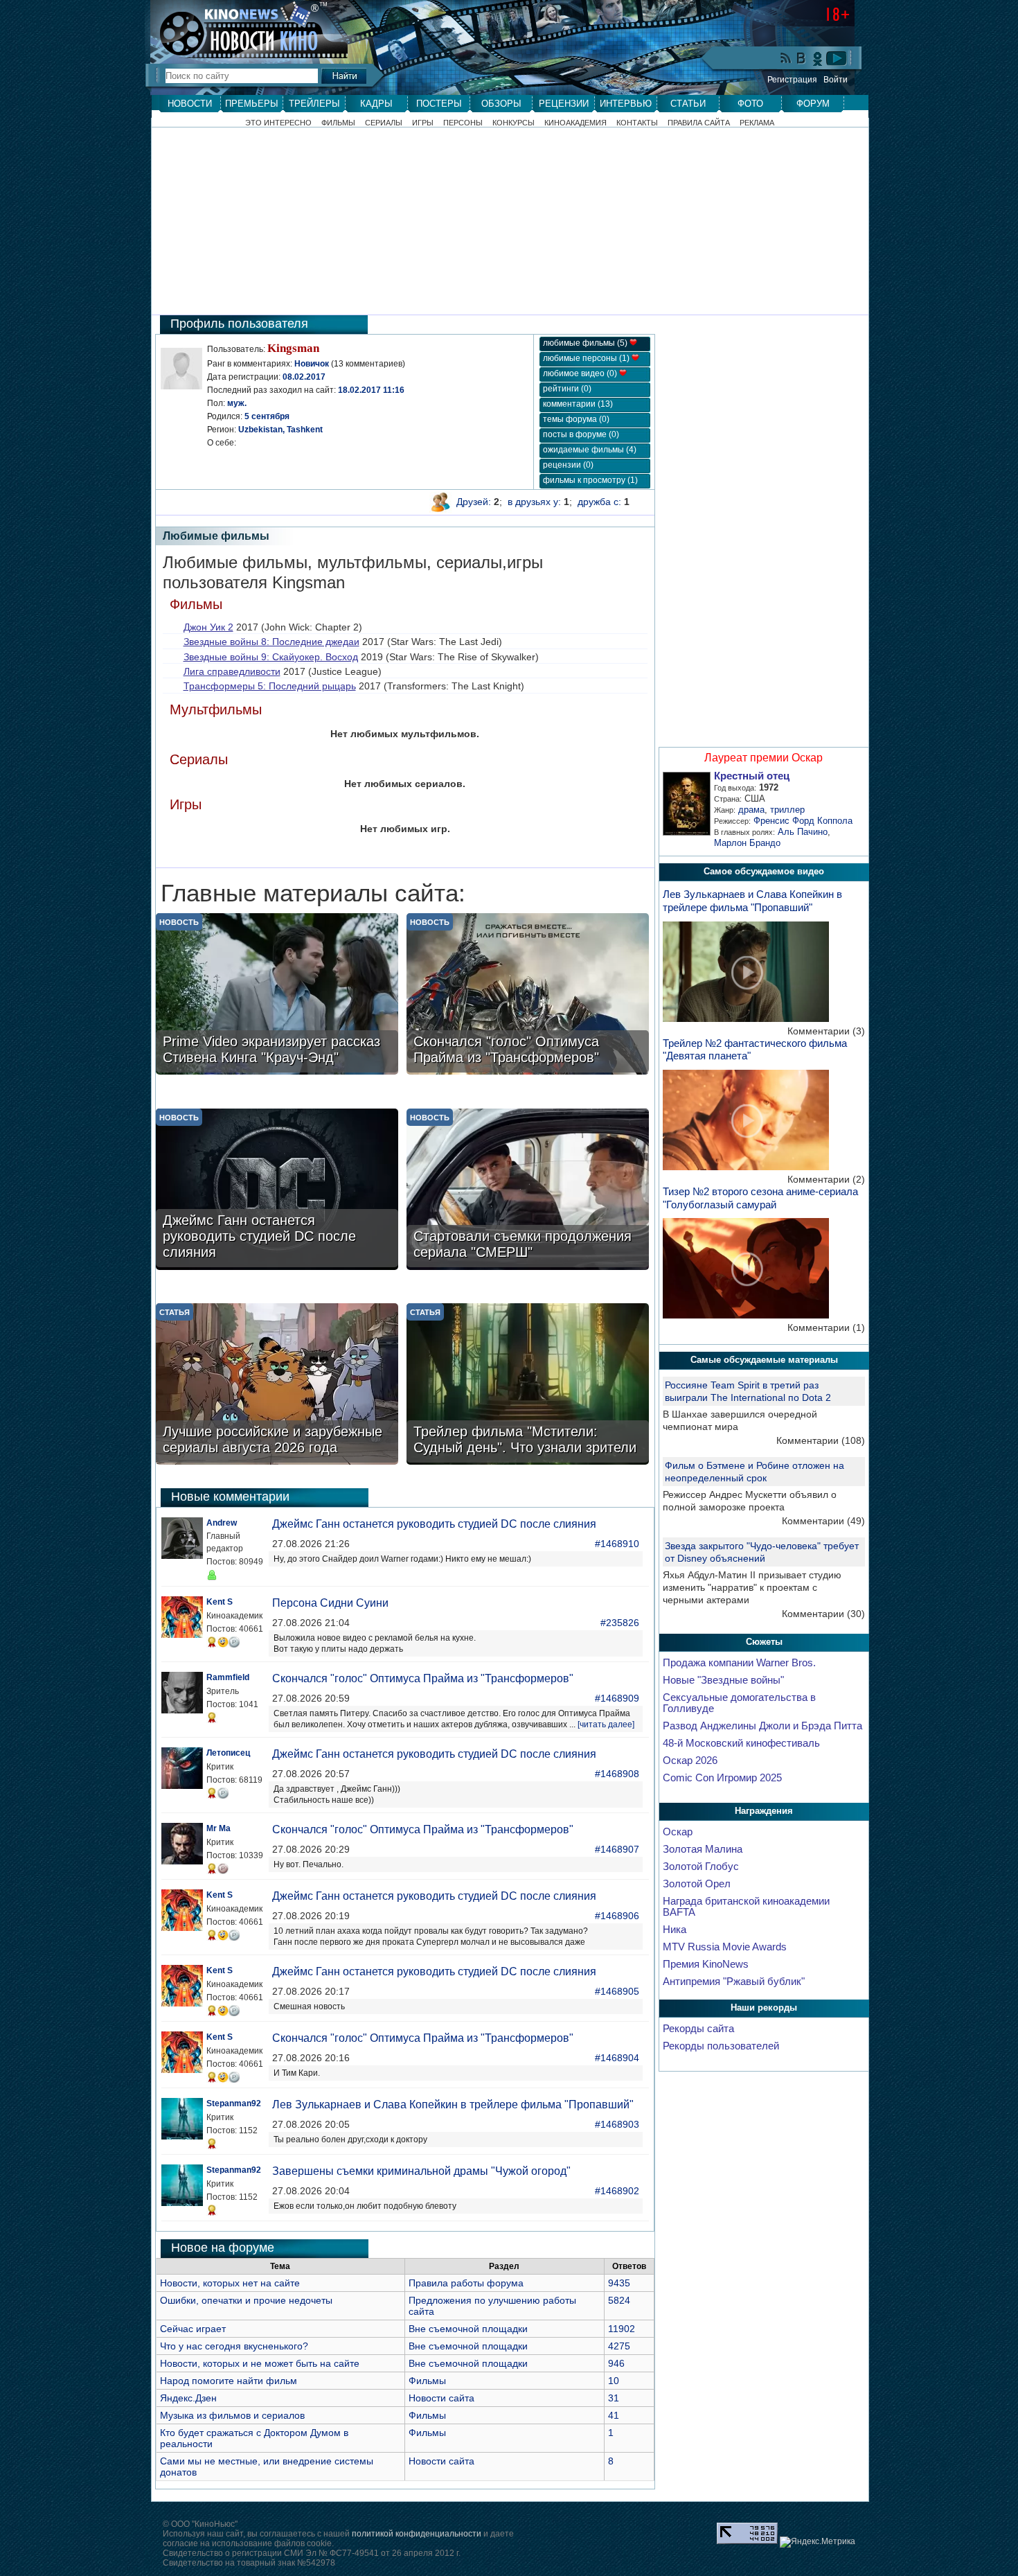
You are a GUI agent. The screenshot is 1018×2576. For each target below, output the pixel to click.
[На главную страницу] (242, 29)
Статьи (688, 104)
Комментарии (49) (823, 1521)
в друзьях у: (534, 502)
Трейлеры (314, 104)
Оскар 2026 (690, 1761)
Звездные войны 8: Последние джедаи (271, 642)
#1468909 (617, 1698)
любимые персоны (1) (587, 358)
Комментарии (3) (826, 1031)
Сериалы (384, 123)
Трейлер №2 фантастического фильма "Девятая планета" (755, 1050)
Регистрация (792, 80)
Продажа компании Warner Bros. (739, 1663)
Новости (190, 104)
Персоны (463, 123)
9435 (619, 2283)
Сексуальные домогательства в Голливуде (739, 1703)
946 (616, 2363)
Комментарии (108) (821, 1440)
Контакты (637, 123)
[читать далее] (606, 1724)
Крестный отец (752, 776)
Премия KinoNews (706, 1964)
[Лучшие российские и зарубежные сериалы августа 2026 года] (277, 1385)
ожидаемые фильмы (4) (590, 450)
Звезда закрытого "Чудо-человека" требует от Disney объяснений (762, 1552)
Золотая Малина (703, 1849)
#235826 (620, 1623)
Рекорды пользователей (721, 2046)
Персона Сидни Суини (330, 1603)
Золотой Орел (697, 1884)
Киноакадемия (575, 123)
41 (614, 2415)
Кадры (376, 104)
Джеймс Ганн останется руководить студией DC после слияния (434, 1524)
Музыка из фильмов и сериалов (232, 2415)
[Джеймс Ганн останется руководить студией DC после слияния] (277, 1191)
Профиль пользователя (239, 324)
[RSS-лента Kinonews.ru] (786, 59)
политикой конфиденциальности (417, 2534)
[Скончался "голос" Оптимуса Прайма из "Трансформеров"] (528, 995)
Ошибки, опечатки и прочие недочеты (246, 2300)
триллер (787, 810)
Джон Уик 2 (208, 627)
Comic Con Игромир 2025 (722, 1778)
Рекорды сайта (698, 2029)
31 (614, 2398)
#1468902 (617, 2191)
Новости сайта (441, 2398)
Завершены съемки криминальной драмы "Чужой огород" (421, 2171)
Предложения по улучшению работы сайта (492, 2306)
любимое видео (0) (581, 373)
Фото (750, 104)
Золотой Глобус (701, 1867)
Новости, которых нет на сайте (230, 2283)
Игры (423, 123)
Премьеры (252, 104)
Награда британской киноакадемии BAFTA (746, 1907)
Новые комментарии (230, 1497)
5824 (619, 2300)
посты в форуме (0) (581, 434)
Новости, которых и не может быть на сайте (260, 2363)
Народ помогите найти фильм (229, 2381)
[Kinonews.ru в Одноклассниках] (818, 58)
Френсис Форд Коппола (803, 821)
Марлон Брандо (747, 843)
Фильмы (338, 123)
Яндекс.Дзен (188, 2398)
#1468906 (617, 1916)
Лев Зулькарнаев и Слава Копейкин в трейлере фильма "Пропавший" (453, 2105)
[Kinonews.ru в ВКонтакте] (802, 59)
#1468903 (617, 2124)
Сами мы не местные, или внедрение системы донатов (267, 2467)
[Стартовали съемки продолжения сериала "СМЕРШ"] (528, 1191)
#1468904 (617, 2058)
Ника (675, 1930)
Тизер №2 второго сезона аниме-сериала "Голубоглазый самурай (760, 1198)
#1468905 (617, 1991)
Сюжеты (764, 1642)
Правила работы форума (466, 2283)
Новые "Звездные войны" (723, 1680)
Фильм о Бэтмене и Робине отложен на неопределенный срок (754, 1472)
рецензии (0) (568, 465)
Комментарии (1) (826, 1327)
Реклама (757, 123)
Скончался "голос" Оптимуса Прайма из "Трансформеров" (423, 1678)
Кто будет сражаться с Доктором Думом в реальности (254, 2438)
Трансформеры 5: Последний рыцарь (270, 686)
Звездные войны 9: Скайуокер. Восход (271, 657)
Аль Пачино (803, 832)
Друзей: (474, 502)
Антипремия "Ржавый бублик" (734, 1982)
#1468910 (617, 1544)
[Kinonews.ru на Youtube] (837, 58)
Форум (813, 104)
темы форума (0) (576, 419)
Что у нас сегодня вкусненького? (234, 2346)
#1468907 (617, 1849)
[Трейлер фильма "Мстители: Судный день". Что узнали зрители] (528, 1385)
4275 (619, 2346)
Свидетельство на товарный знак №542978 (249, 2563)
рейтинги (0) (567, 389)
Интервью (626, 104)
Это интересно (278, 123)
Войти (836, 80)
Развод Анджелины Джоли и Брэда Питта (762, 1726)
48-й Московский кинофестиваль (741, 1743)
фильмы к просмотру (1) (590, 480)
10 (614, 2381)
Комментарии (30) (823, 1614)
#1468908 (617, 1774)
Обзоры (501, 104)
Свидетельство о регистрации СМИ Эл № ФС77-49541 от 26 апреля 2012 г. (312, 2553)
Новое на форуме (223, 2248)
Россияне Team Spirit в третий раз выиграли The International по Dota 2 (748, 1391)
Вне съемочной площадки (468, 2329)
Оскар (678, 1832)
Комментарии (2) (826, 1179)
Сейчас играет (193, 2329)
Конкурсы (514, 123)
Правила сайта (699, 123)
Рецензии (564, 104)
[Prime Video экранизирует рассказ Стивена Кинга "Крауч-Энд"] (277, 995)
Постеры (439, 104)
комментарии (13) (578, 404)
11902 (622, 2329)
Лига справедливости (232, 671)
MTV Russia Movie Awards (725, 1947)
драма (751, 810)
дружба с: (599, 502)
